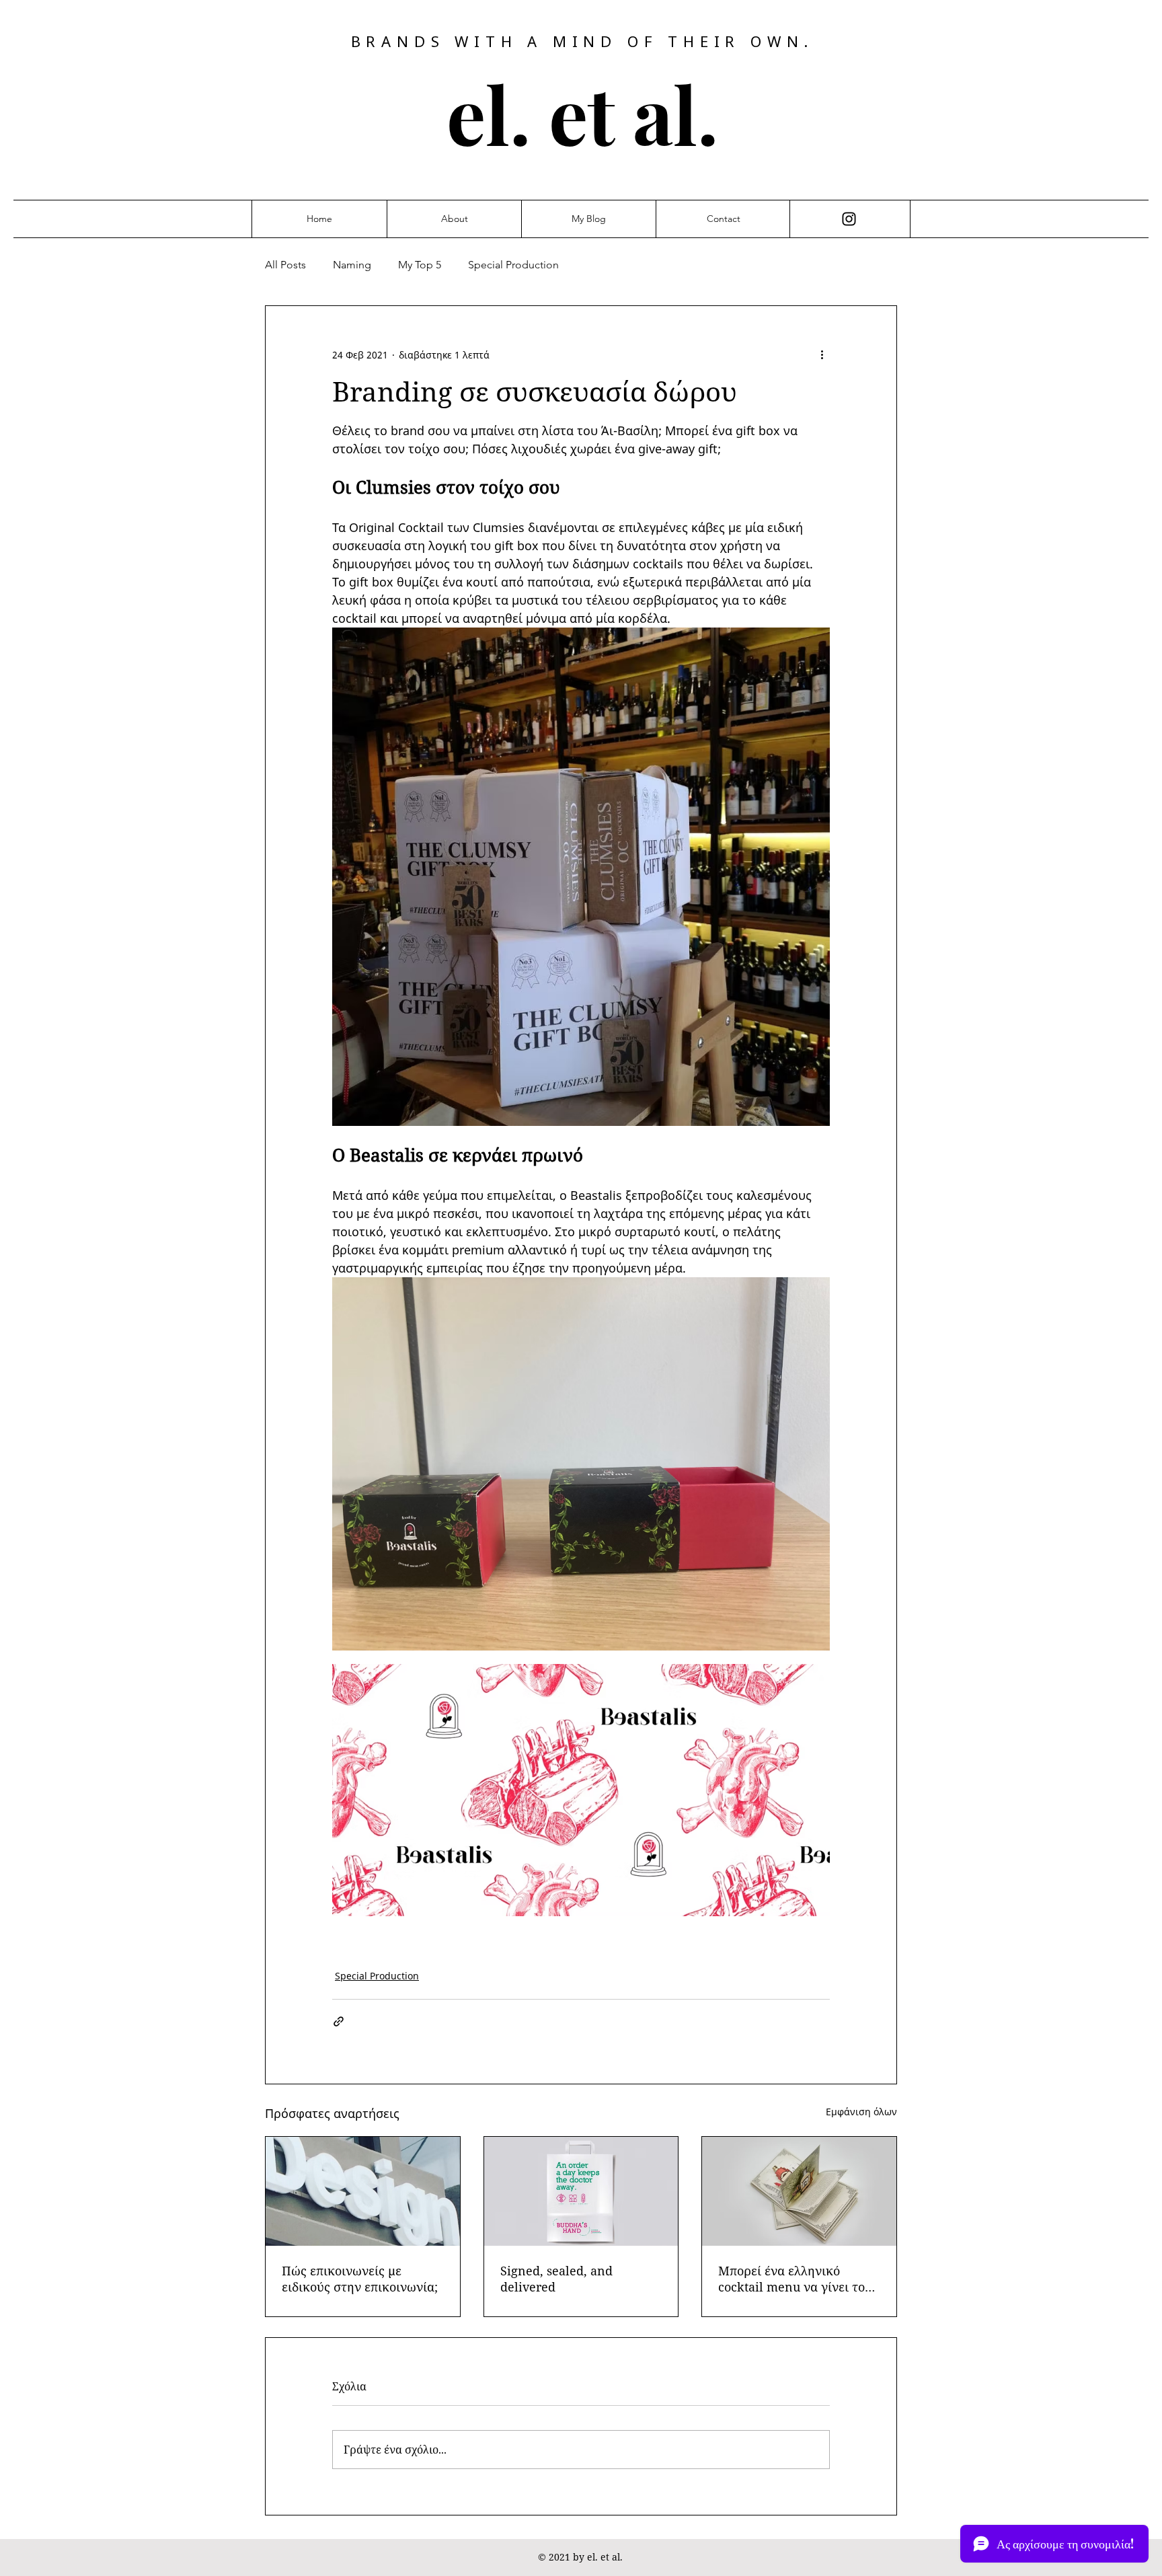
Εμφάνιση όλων (861, 2112)
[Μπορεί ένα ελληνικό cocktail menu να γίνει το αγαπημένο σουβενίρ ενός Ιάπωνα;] (799, 2191)
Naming (352, 265)
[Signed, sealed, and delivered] (581, 2191)
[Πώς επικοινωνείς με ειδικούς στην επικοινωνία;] (363, 2191)
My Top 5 (420, 265)
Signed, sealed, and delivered (556, 2279)
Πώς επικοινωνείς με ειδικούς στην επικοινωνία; (360, 2279)
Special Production (513, 265)
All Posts (285, 265)
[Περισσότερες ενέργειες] (822, 354)
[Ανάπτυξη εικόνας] (581, 1464)
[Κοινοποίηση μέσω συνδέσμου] (339, 2021)
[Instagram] (849, 219)
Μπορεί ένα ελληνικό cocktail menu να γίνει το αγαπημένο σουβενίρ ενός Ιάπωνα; (792, 2279)
